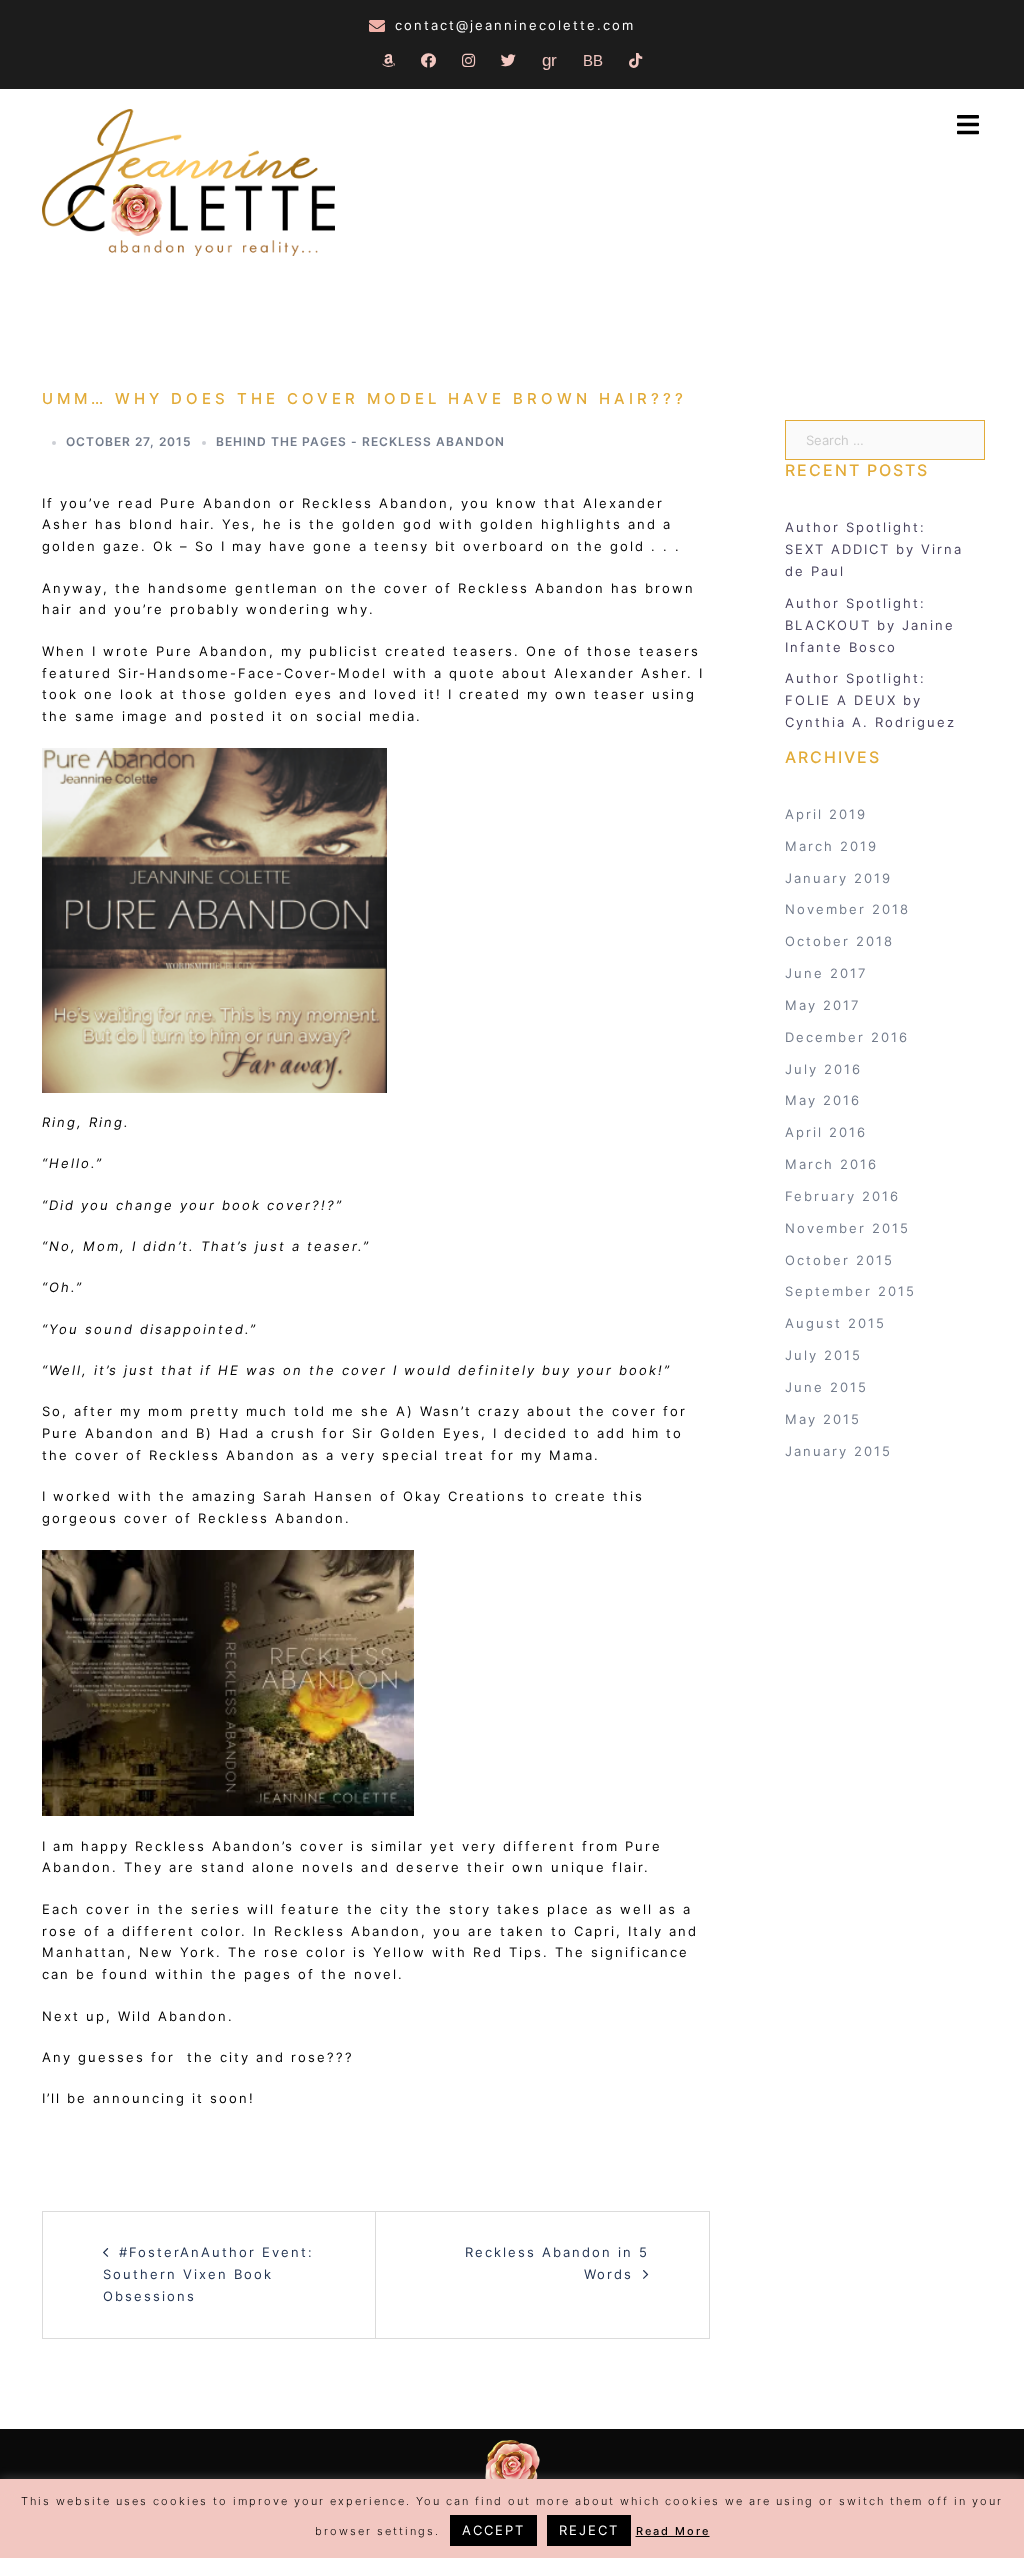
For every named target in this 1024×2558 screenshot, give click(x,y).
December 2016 (847, 1037)
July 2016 (823, 1069)
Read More (673, 2531)
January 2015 (838, 1451)
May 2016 (823, 1100)
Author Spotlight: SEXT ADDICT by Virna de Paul (874, 549)
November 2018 (847, 909)
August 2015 (835, 1323)
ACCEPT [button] (493, 2530)
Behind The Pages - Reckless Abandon (360, 441)
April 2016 (826, 1132)
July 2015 (823, 1355)
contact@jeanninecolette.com (515, 25)
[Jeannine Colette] (188, 185)
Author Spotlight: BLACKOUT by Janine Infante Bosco (870, 625)
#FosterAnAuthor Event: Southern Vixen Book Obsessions (208, 2274)
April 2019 (826, 814)
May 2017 (822, 1005)
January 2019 (838, 878)
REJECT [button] (589, 2530)
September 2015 (850, 1291)
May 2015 (823, 1419)
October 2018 (839, 941)
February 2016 (842, 1196)
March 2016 (831, 1164)
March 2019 (831, 846)
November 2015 (847, 1228)
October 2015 (839, 1260)
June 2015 (826, 1387)
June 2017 (826, 973)
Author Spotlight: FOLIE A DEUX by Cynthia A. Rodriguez (870, 700)
